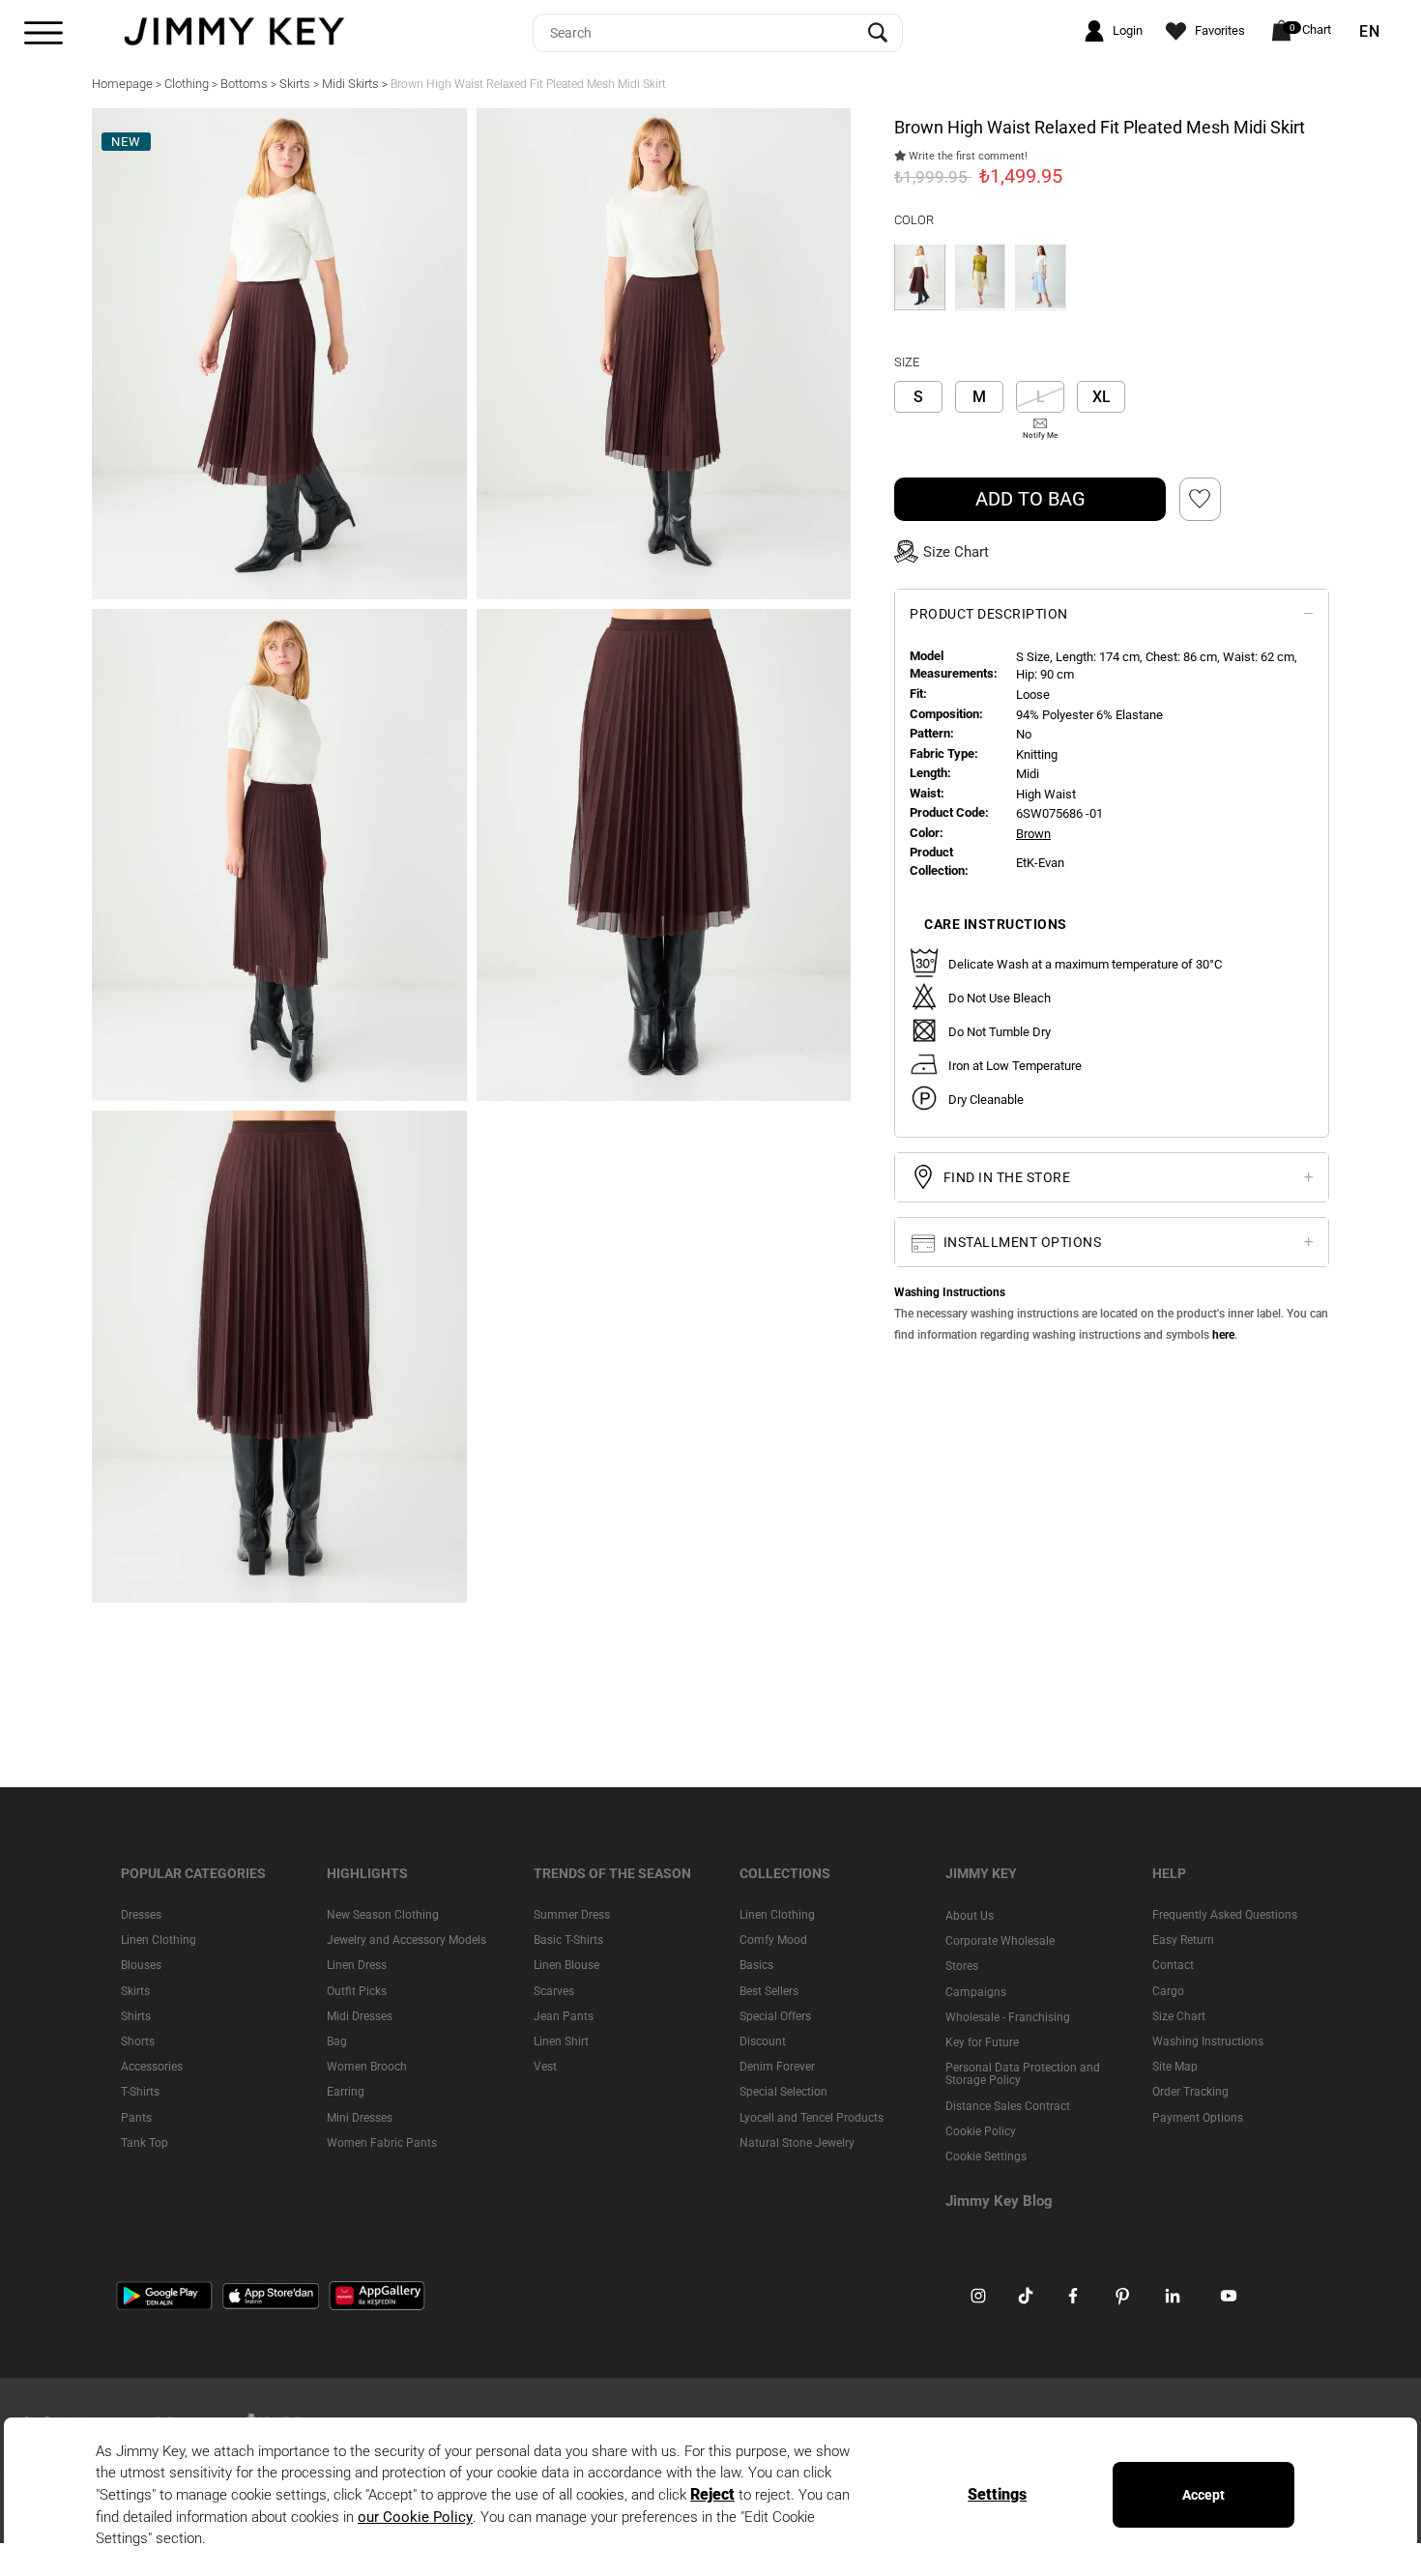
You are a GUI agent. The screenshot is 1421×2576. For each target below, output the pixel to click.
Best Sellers (769, 1990)
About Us (970, 1916)
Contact (1173, 1965)
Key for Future (982, 2042)
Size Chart (1179, 2015)
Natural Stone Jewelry (797, 2142)
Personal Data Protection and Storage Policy (1023, 2074)
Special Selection (783, 2092)
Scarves (554, 1990)
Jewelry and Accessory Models (406, 1940)
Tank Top (145, 2142)
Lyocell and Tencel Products (812, 2117)
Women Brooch (367, 2067)
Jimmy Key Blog (999, 2201)
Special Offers (775, 2015)
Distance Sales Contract (1008, 2105)
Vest (545, 2067)
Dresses (141, 1915)
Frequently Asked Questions (1225, 1915)
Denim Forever (777, 2067)
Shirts (136, 2015)
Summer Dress (572, 1915)
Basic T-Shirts (568, 1940)
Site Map (1175, 2067)
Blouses (141, 1965)
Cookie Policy (981, 2130)
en (1370, 32)
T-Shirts (140, 2092)
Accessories (152, 2067)
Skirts (135, 1990)
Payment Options (1198, 2117)
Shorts (138, 2041)
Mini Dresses (360, 2117)
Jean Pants (564, 2015)
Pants (136, 2117)
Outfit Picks (357, 1990)
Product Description (989, 613)
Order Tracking (1190, 2092)
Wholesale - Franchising (1008, 2016)
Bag (337, 2041)
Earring (346, 2092)
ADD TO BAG (1030, 498)
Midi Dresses (360, 2015)
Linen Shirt (561, 2041)
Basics (756, 1965)
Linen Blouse (566, 1965)
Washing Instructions (1208, 2041)
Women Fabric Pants (382, 2142)
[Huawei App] (377, 2295)
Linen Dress (357, 1965)
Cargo (1168, 1990)
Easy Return (1183, 1940)
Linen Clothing (159, 1940)
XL (1102, 397)
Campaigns (976, 1991)
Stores (962, 1966)
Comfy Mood (773, 1940)
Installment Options (1020, 1242)
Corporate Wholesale (1000, 1941)
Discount (763, 2041)
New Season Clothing (383, 1915)
